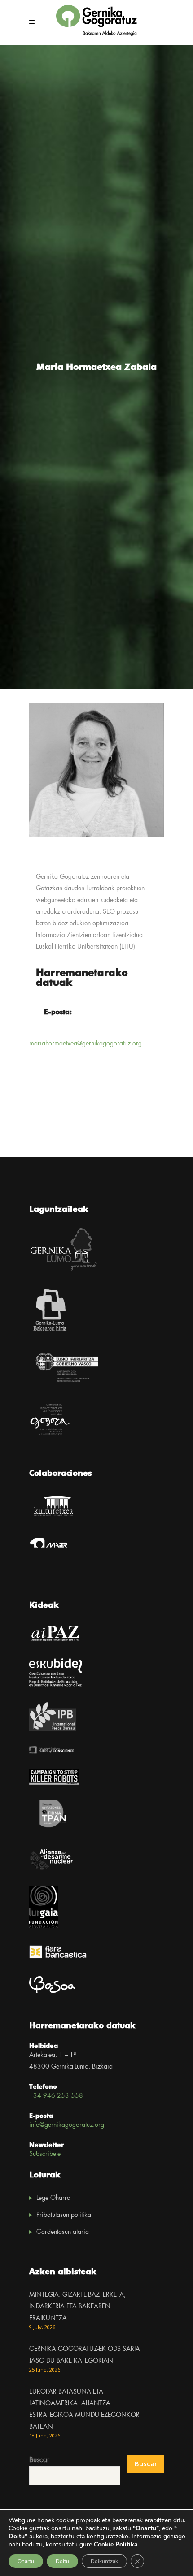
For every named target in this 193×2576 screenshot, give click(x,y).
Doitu (62, 2561)
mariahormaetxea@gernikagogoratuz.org (86, 1044)
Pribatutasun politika (64, 2215)
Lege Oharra (53, 2198)
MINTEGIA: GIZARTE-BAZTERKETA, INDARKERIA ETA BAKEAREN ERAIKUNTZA (77, 2307)
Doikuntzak (104, 2561)
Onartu (26, 2561)
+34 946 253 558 (56, 2096)
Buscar (39, 2460)
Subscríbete (45, 2154)
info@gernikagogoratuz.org (67, 2125)
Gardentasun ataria (63, 2232)
